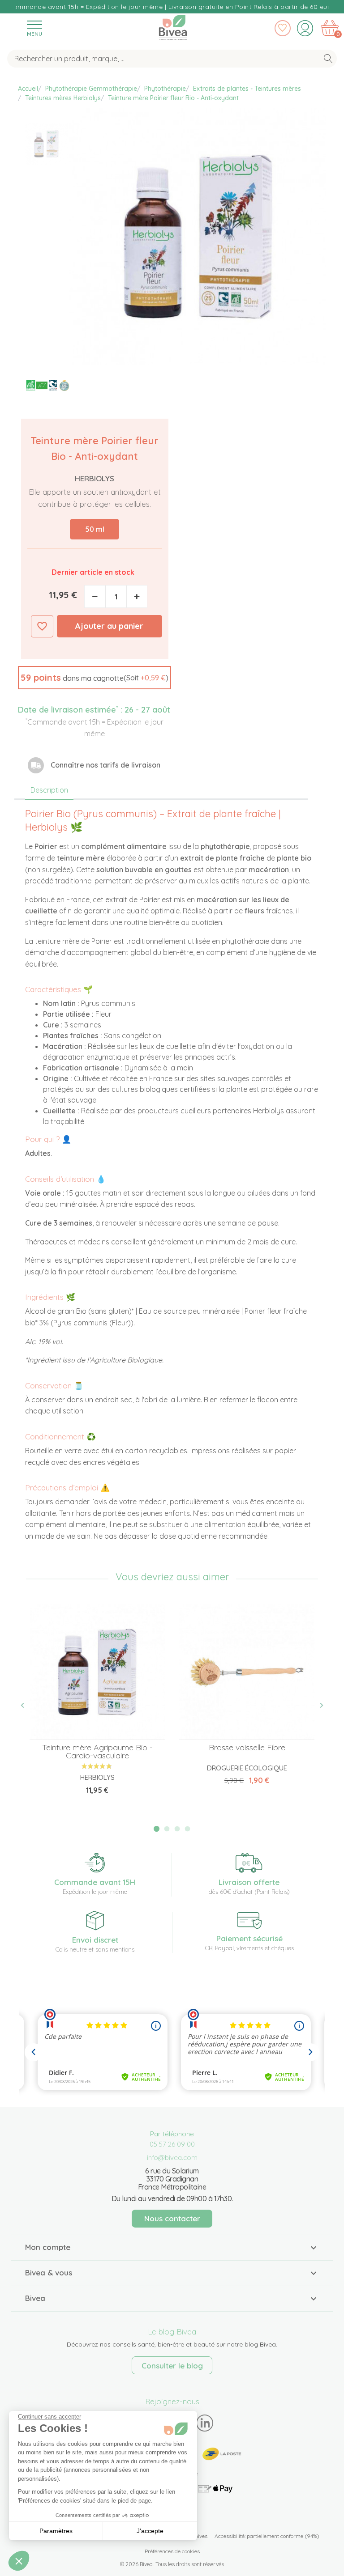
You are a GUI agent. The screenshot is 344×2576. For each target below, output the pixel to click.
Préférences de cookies (172, 2551)
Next (317, 1706)
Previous (27, 1706)
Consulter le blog (172, 2366)
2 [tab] (167, 1829)
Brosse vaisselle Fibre (247, 1747)
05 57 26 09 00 (172, 2144)
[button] (95, 678)
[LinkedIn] (205, 2423)
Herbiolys (95, 478)
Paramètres (56, 2531)
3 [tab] (177, 1829)
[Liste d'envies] (283, 28)
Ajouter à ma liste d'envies (42, 626)
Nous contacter (172, 2218)
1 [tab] (157, 1829)
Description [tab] (49, 790)
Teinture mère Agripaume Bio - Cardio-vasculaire (97, 1751)
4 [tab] (187, 1829)
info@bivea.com (172, 2158)
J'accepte (150, 2531)
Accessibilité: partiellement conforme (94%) (267, 2536)
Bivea (173, 26)
